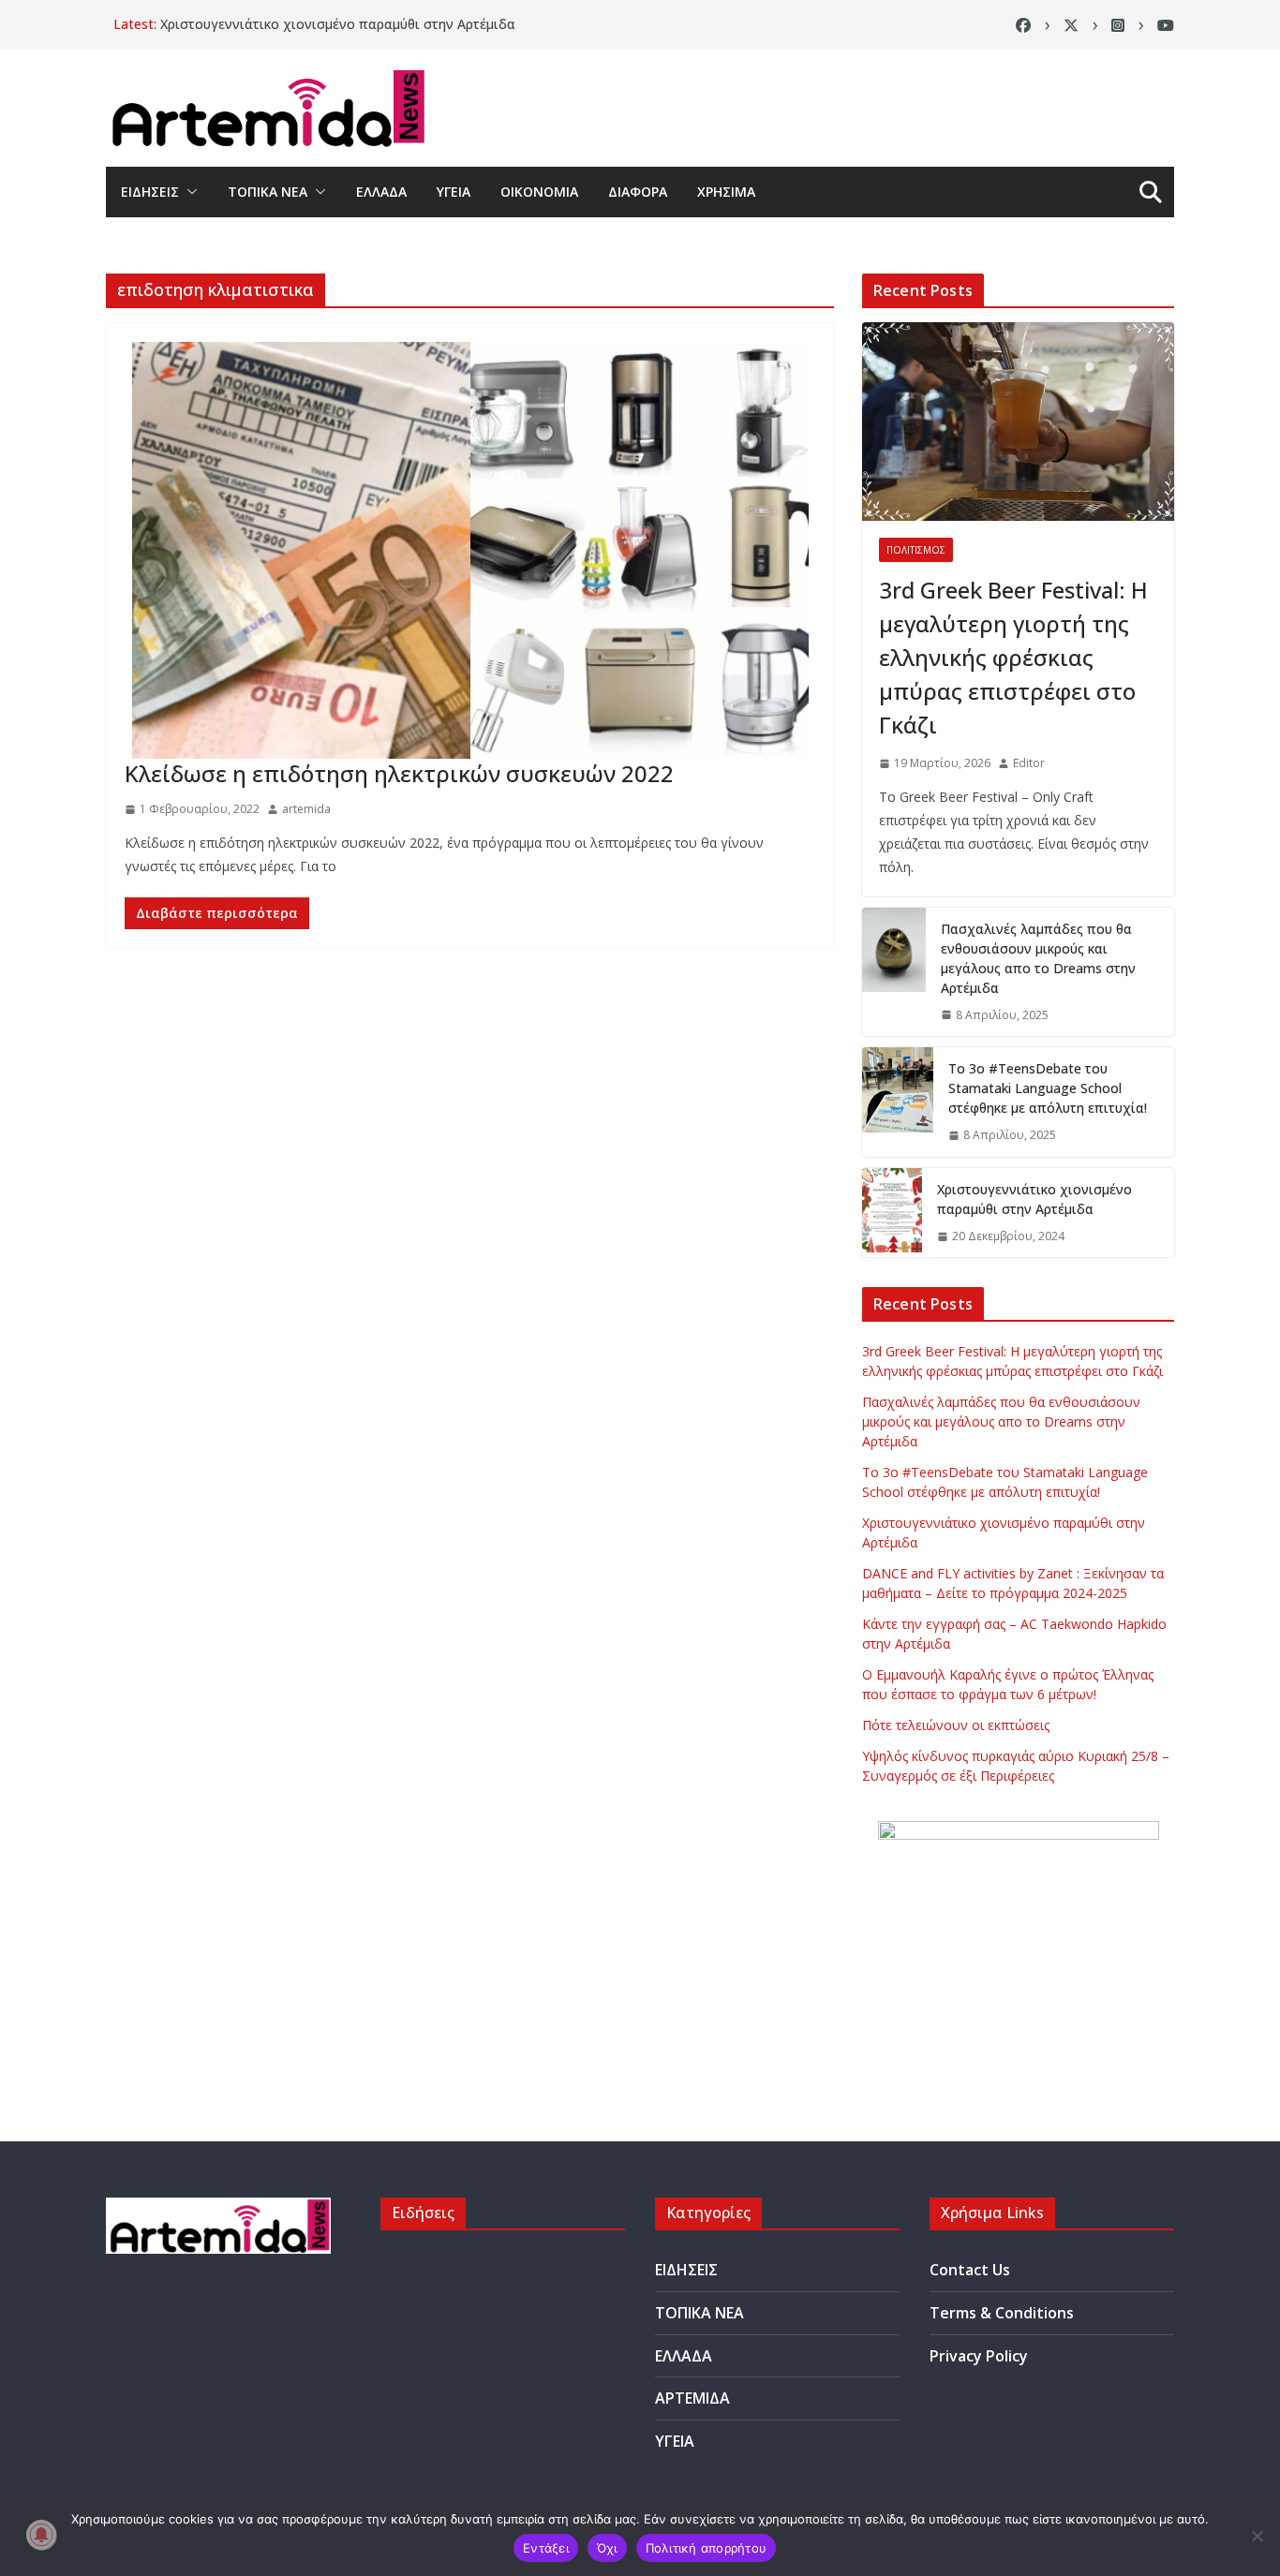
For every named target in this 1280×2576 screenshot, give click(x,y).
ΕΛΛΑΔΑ (381, 192)
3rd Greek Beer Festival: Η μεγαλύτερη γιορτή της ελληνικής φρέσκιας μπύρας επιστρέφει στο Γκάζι (1013, 657)
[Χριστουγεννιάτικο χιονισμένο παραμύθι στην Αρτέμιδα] (892, 1213)
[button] (188, 192)
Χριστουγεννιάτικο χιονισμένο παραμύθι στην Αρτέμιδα (338, 24)
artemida (306, 809)
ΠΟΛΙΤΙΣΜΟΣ (916, 550)
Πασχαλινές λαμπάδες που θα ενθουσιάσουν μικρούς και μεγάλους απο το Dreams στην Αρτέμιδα (1038, 958)
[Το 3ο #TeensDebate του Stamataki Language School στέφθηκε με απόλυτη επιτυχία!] (898, 1102)
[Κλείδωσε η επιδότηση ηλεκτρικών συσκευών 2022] (470, 550)
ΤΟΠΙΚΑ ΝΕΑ (268, 192)
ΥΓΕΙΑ (454, 192)
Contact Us (970, 2270)
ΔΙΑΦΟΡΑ (638, 192)
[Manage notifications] (41, 2535)
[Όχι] (1257, 2536)
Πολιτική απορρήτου (707, 2548)
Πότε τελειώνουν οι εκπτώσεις (956, 1725)
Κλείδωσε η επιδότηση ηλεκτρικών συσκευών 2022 (399, 773)
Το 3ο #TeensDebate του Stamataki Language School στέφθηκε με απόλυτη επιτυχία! (1048, 1088)
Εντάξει (546, 2548)
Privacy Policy (979, 2356)
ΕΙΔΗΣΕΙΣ (150, 192)
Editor (1029, 763)
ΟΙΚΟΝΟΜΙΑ (539, 192)
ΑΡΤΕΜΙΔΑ (692, 2398)
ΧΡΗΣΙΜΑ (726, 192)
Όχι (607, 2548)
